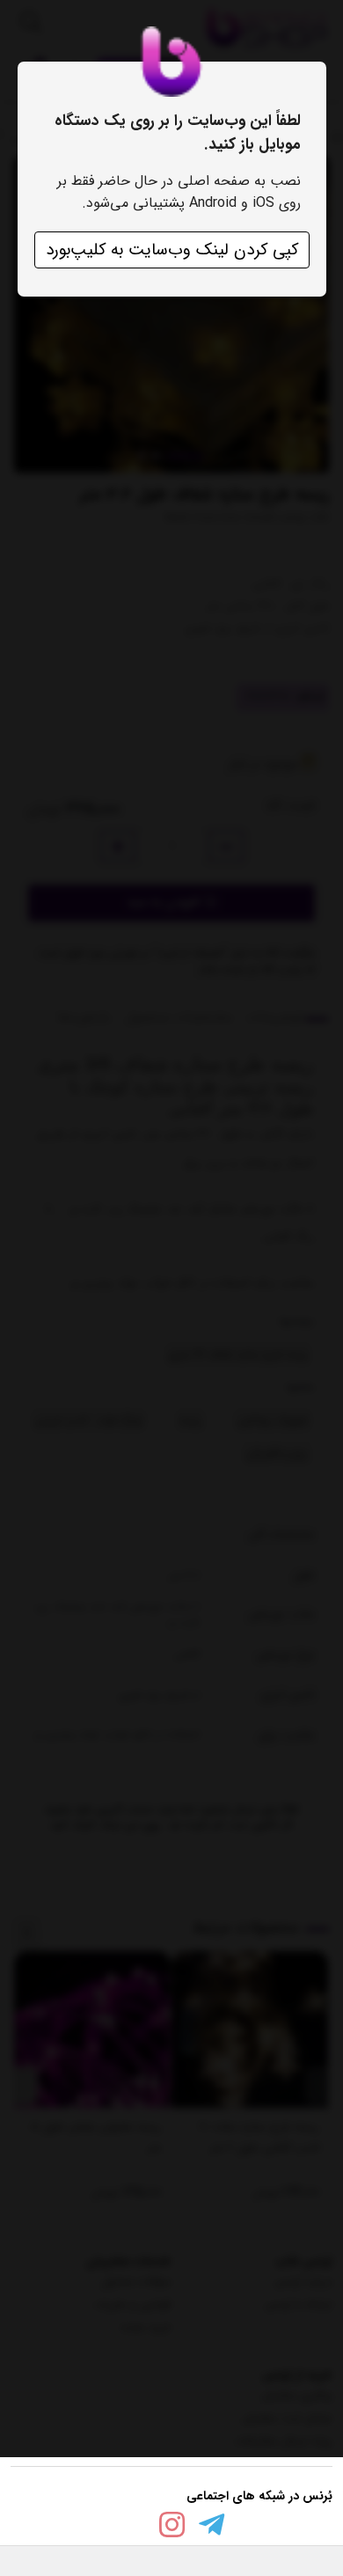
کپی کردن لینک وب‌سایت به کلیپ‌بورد (172, 250)
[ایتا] (132, 2528)
